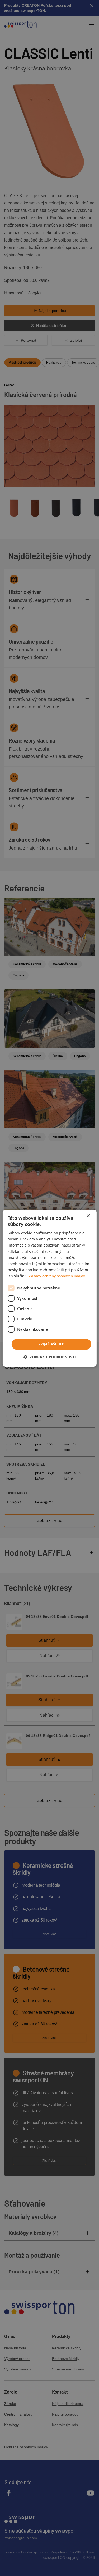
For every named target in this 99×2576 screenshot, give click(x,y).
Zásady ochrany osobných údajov (57, 1276)
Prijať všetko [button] (51, 1344)
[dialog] (49, 1288)
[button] (50, 1357)
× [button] (88, 1216)
